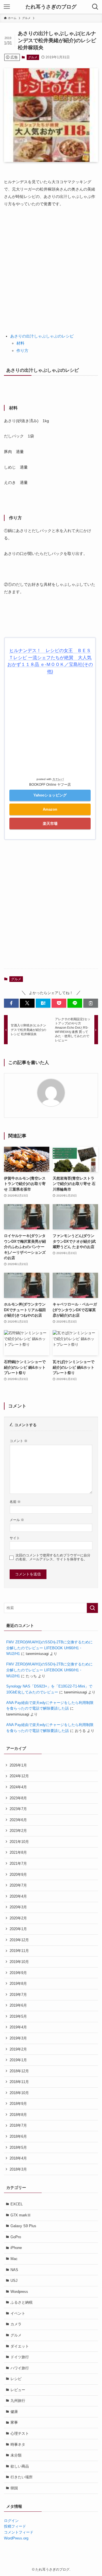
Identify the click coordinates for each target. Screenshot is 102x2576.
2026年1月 (18, 1765)
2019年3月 (18, 2038)
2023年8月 (18, 1798)
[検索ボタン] (95, 7)
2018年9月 (18, 2104)
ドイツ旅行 (20, 2357)
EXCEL (17, 2204)
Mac (14, 2259)
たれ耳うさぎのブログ (51, 7)
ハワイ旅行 (20, 2368)
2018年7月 (18, 2125)
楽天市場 (50, 824)
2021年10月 (19, 1842)
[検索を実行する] (92, 1608)
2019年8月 (18, 1984)
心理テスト (20, 2433)
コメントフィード (19, 2532)
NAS (14, 2270)
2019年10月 (19, 1962)
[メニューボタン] (7, 7)
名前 (15, 1502)
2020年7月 (18, 1885)
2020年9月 (18, 1875)
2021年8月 (18, 1852)
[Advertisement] (51, 267)
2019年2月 (18, 2049)
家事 (14, 2422)
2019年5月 (18, 2016)
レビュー (18, 2390)
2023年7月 (18, 1809)
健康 (14, 2412)
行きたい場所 (22, 2477)
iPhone (16, 2248)
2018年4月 (18, 2158)
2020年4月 (18, 1896)
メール (17, 1520)
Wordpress (19, 2292)
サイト (15, 1538)
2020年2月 (18, 1918)
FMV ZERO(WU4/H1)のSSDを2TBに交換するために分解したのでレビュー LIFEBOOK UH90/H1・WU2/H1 (49, 1648)
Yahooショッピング (50, 795)
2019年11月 (19, 1951)
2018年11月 (19, 2082)
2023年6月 (18, 1820)
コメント (19, 1441)
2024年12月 (19, 1776)
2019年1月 (18, 2060)
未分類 (16, 2455)
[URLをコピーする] (91, 1003)
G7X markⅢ (21, 2215)
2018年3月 (18, 2169)
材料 (20, 343)
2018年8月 (18, 2115)
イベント (18, 2313)
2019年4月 (18, 2027)
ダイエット (20, 2346)
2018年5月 (18, 2147)
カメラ (16, 2324)
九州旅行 (18, 2401)
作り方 (22, 351)
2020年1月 (18, 1929)
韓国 (14, 2488)
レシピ (16, 2379)
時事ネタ (18, 2444)
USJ (14, 2281)
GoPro (16, 2237)
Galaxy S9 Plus (23, 2226)
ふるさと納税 (22, 2302)
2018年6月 (18, 2136)
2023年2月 (18, 1831)
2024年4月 (18, 1787)
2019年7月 (18, 1995)
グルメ (33, 57)
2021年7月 (18, 1863)
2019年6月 (18, 2005)
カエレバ (58, 779)
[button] (11, 1003)
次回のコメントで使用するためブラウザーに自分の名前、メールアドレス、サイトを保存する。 (53, 1557)
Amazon (50, 809)
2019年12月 (19, 1940)
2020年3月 (18, 1907)
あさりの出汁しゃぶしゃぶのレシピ (42, 336)
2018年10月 (19, 2093)
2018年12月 (19, 2071)
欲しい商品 (20, 2466)
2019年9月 (18, 1973)
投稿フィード (15, 2526)
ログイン (11, 2521)
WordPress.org (16, 2538)
